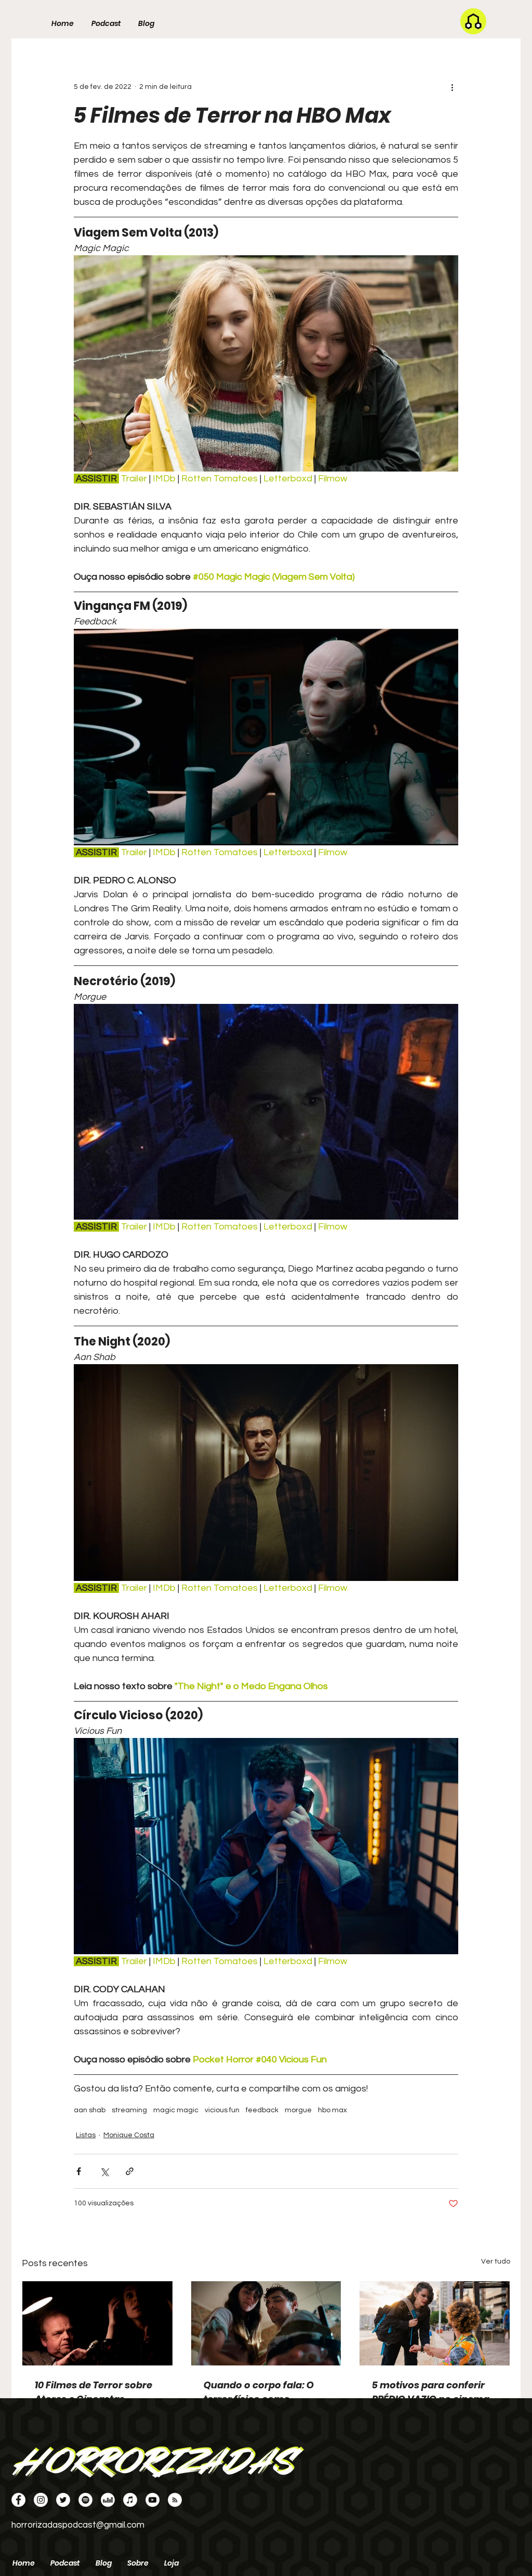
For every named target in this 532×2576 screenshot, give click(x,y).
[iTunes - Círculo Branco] (130, 2500)
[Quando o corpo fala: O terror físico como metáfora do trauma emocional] (266, 2323)
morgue (298, 2110)
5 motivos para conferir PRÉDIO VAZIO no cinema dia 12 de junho (431, 2392)
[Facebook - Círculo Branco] (18, 2500)
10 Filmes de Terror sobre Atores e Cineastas (94, 2392)
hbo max (332, 2110)
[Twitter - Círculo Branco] (63, 2500)
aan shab (90, 2110)
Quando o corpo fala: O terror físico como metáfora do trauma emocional (259, 2392)
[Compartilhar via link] (130, 2171)
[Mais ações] (452, 87)
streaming (129, 2110)
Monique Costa (129, 2135)
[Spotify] (85, 2500)
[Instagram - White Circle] (41, 2500)
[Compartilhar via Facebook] (79, 2171)
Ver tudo (496, 2261)
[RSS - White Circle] (175, 2500)
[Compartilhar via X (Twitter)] (104, 2171)
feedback (262, 2110)
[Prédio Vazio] (435, 2323)
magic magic (176, 2110)
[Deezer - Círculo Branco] (108, 2500)
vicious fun (222, 2110)
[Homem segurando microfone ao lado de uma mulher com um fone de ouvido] (97, 2323)
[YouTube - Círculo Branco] (152, 2500)
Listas (86, 2135)
